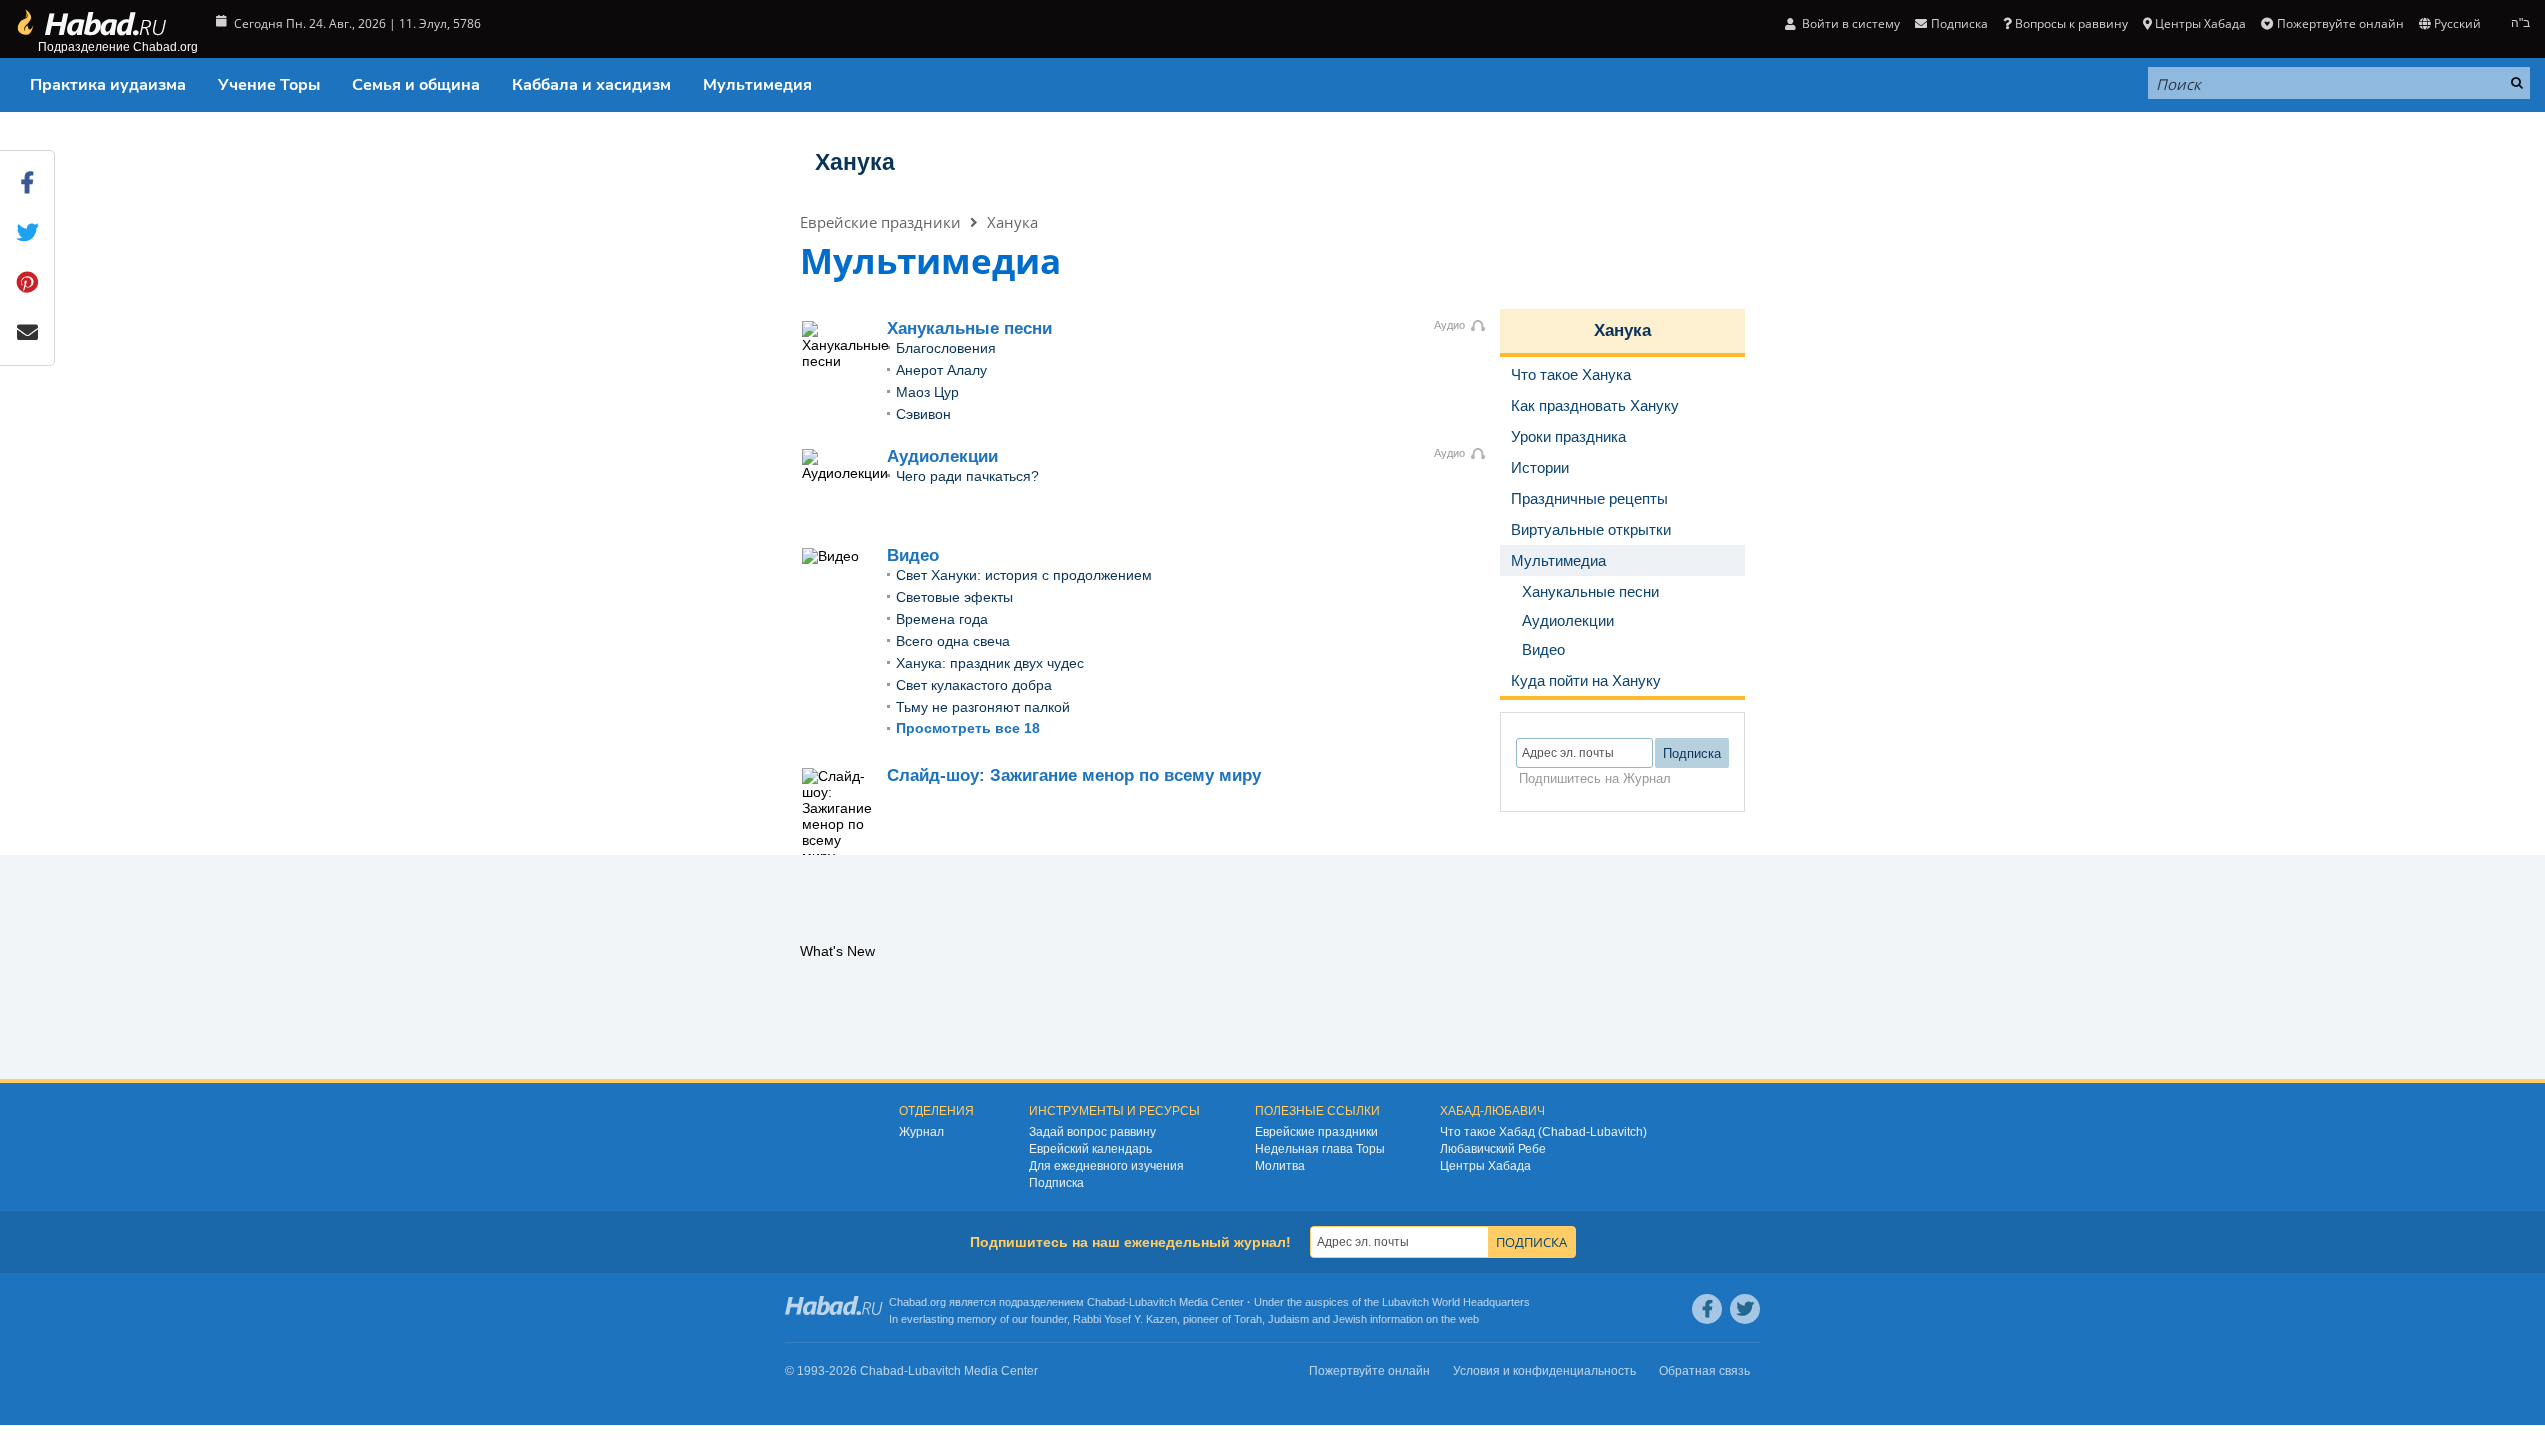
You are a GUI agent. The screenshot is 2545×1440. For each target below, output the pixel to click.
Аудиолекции (942, 456)
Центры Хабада (1485, 1166)
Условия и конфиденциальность (1544, 1371)
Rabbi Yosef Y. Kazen (1125, 1319)
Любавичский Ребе (1493, 1149)
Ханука (855, 162)
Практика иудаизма (108, 85)
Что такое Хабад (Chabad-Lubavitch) (1543, 1132)
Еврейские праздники (880, 222)
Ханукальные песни (969, 328)
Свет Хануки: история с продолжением (1024, 575)
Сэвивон (923, 414)
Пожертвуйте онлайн (2340, 23)
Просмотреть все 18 (968, 728)
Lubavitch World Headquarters (1456, 1302)
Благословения (946, 348)
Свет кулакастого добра (974, 685)
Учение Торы (269, 85)
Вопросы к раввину (2071, 23)
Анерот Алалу (941, 370)
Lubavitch (1152, 1302)
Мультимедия (757, 85)
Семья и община (416, 85)
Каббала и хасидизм (591, 85)
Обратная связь (1704, 1371)
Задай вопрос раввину (1092, 1132)
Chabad (1106, 1302)
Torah (1248, 1319)
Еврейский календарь (1090, 1149)
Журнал (921, 1132)
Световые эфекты (954, 597)
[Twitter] (1745, 1309)
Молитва (1280, 1166)
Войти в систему (1849, 23)
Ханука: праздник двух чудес (990, 663)
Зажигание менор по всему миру (1074, 775)
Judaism (1288, 1319)
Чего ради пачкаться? (967, 476)
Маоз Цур (927, 392)
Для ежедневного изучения (1106, 1166)
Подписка (1056, 1183)
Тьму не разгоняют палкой (983, 707)
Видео (913, 555)
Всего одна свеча (953, 641)
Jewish (1350, 1319)
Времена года (942, 619)
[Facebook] (1707, 1309)
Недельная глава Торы (1320, 1149)
